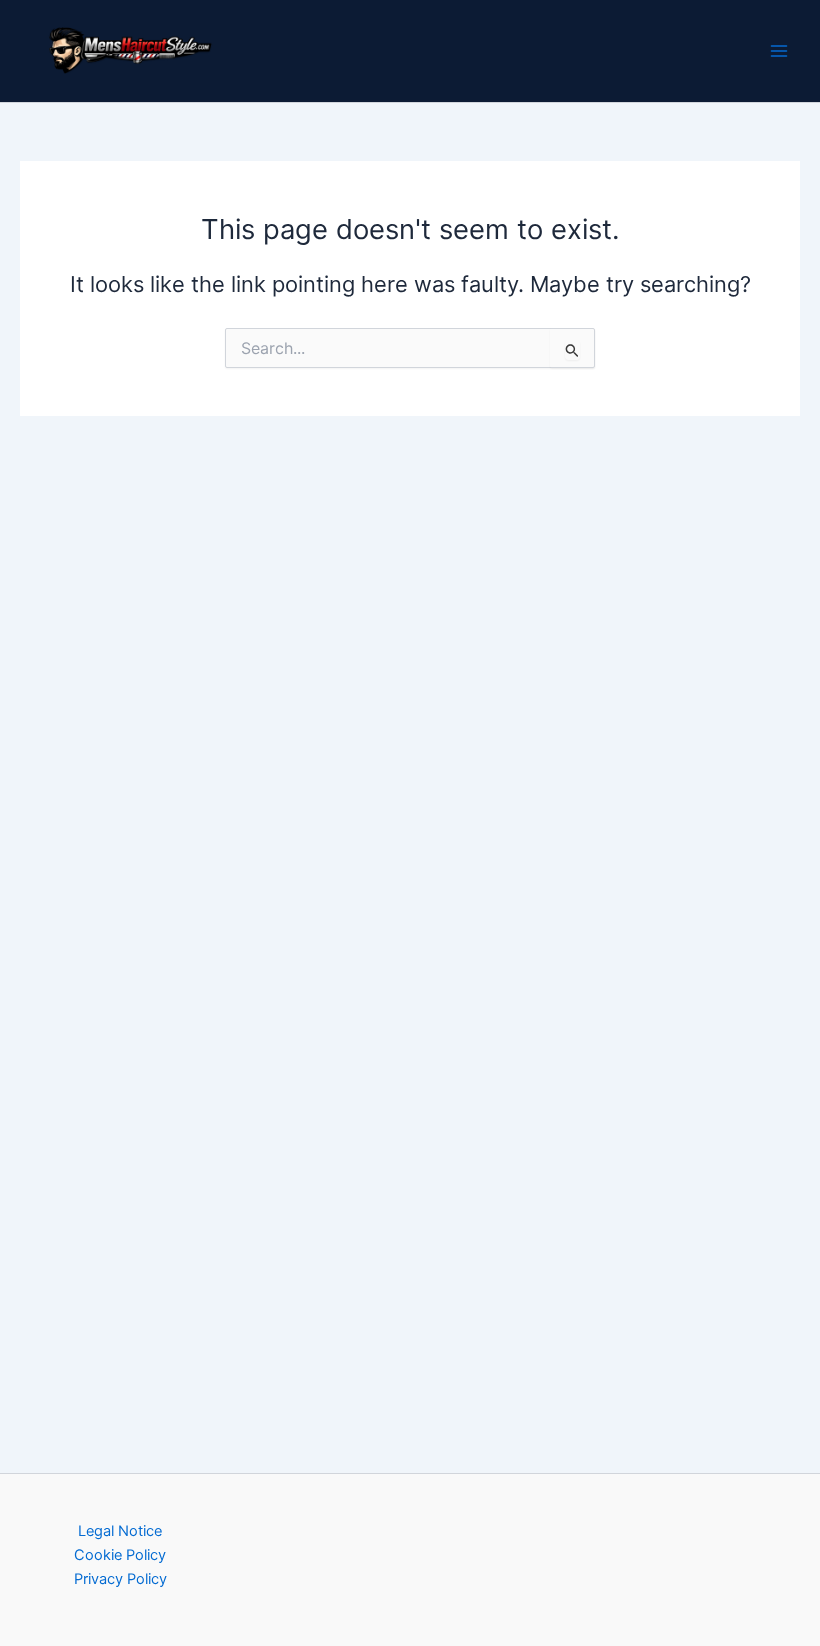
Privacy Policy (120, 1579)
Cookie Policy (120, 1555)
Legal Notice (120, 1531)
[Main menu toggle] (779, 51)
